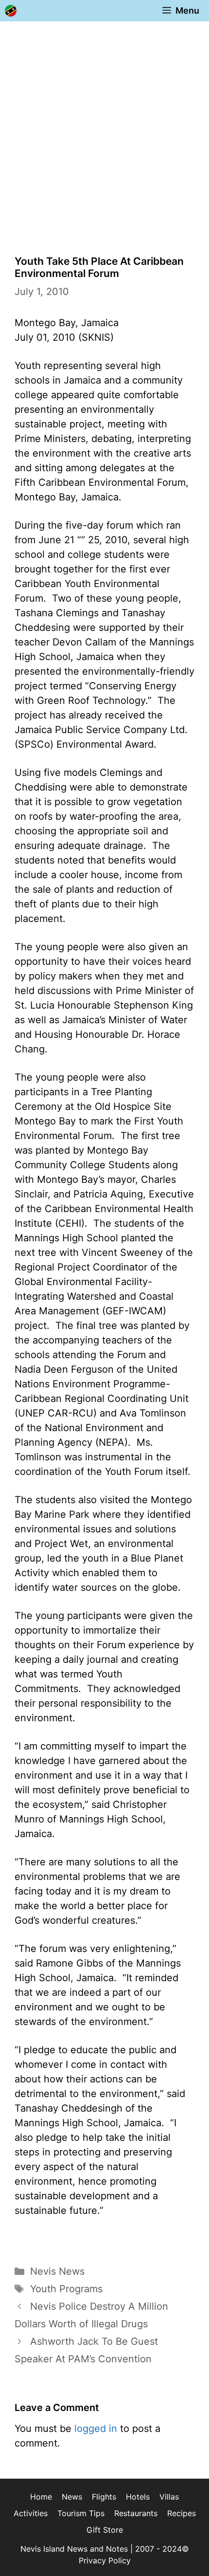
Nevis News (57, 2271)
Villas (169, 2497)
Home (41, 2497)
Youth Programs (66, 2289)
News (72, 2497)
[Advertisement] (104, 131)
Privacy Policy (105, 2560)
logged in (96, 2429)
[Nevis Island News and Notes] (11, 11)
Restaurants (136, 2513)
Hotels (138, 2497)
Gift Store (105, 2530)
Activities (31, 2513)
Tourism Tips (81, 2513)
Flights (104, 2497)
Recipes (182, 2513)
